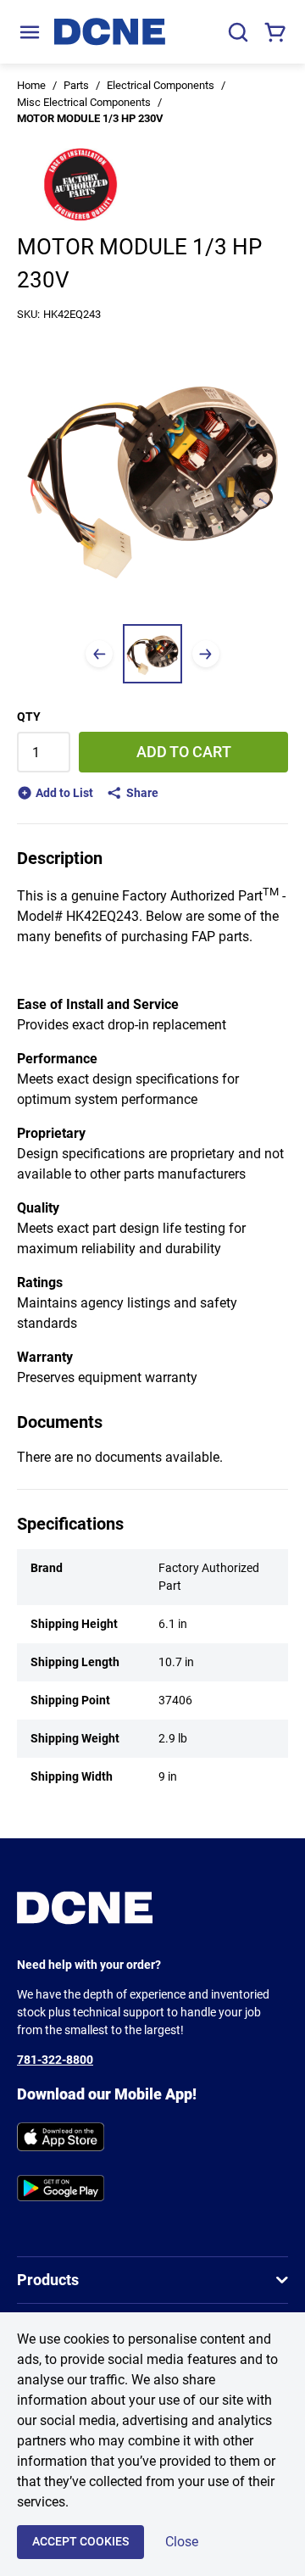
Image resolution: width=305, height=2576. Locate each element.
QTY (29, 716)
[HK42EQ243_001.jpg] (152, 654)
